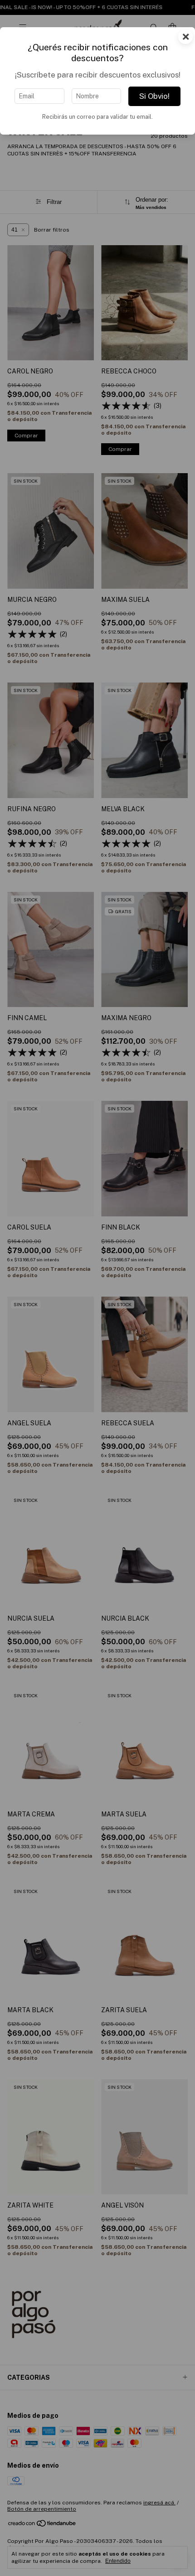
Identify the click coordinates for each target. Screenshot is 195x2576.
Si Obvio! (154, 96)
